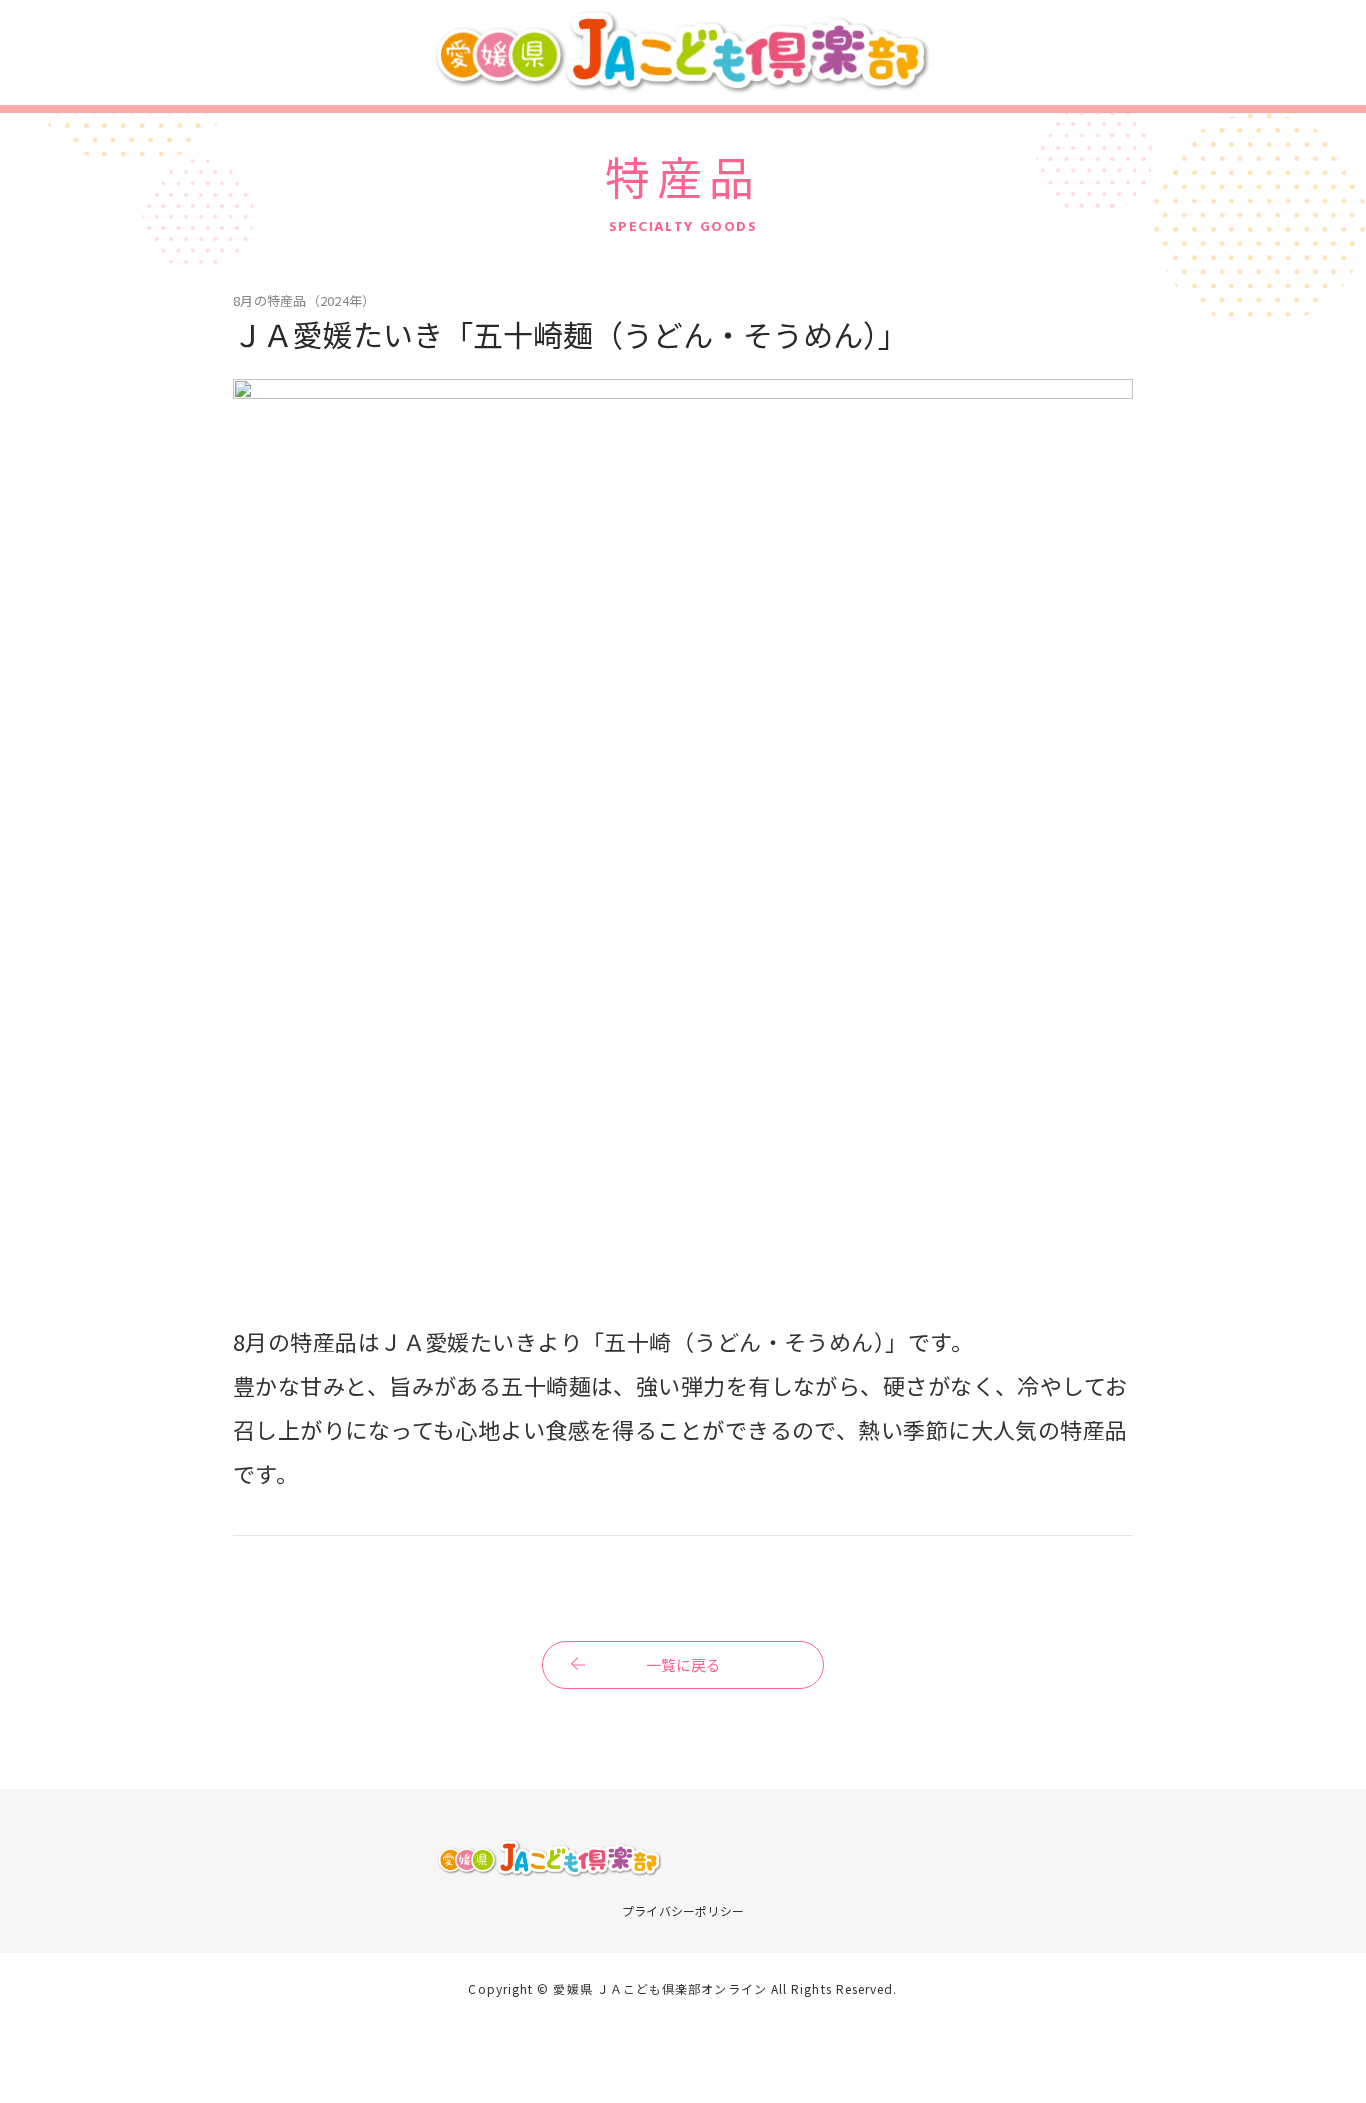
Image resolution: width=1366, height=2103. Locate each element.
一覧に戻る (683, 1664)
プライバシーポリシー (683, 1910)
